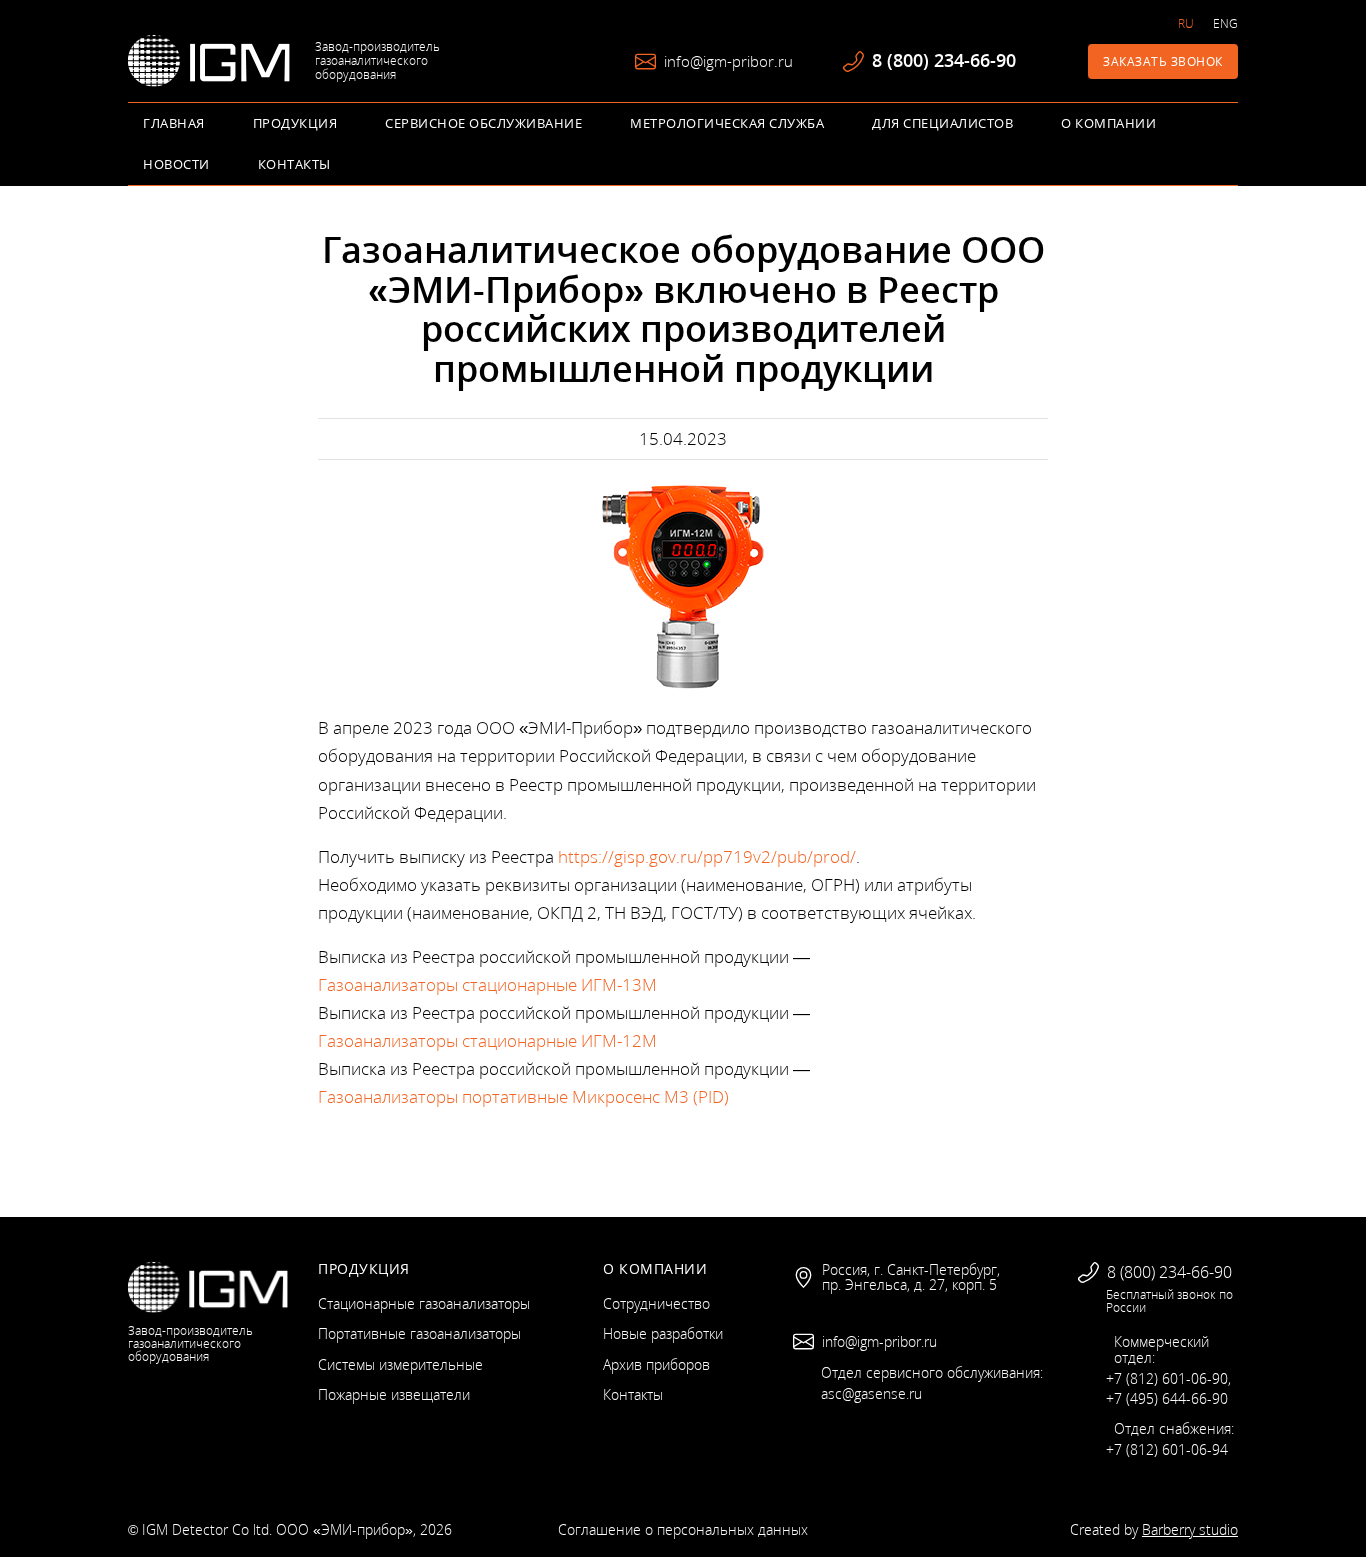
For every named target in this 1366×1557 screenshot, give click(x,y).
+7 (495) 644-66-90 (1167, 1398)
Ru (1186, 23)
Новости (176, 164)
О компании (1108, 123)
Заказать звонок (1163, 61)
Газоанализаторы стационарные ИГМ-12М (487, 1040)
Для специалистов (942, 123)
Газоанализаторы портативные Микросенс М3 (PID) (523, 1096)
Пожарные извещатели (394, 1394)
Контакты (294, 164)
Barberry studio (1190, 1529)
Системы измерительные (400, 1364)
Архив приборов (656, 1364)
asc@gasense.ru (871, 1393)
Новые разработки (663, 1333)
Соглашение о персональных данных (683, 1529)
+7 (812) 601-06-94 (1167, 1449)
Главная (174, 123)
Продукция (295, 123)
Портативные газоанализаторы (419, 1333)
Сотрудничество (656, 1303)
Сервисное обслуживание (483, 123)
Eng (1225, 23)
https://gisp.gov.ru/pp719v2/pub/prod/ (707, 856)
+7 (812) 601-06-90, (1168, 1378)
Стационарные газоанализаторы (424, 1303)
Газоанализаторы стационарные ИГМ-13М (487, 984)
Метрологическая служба (727, 123)
